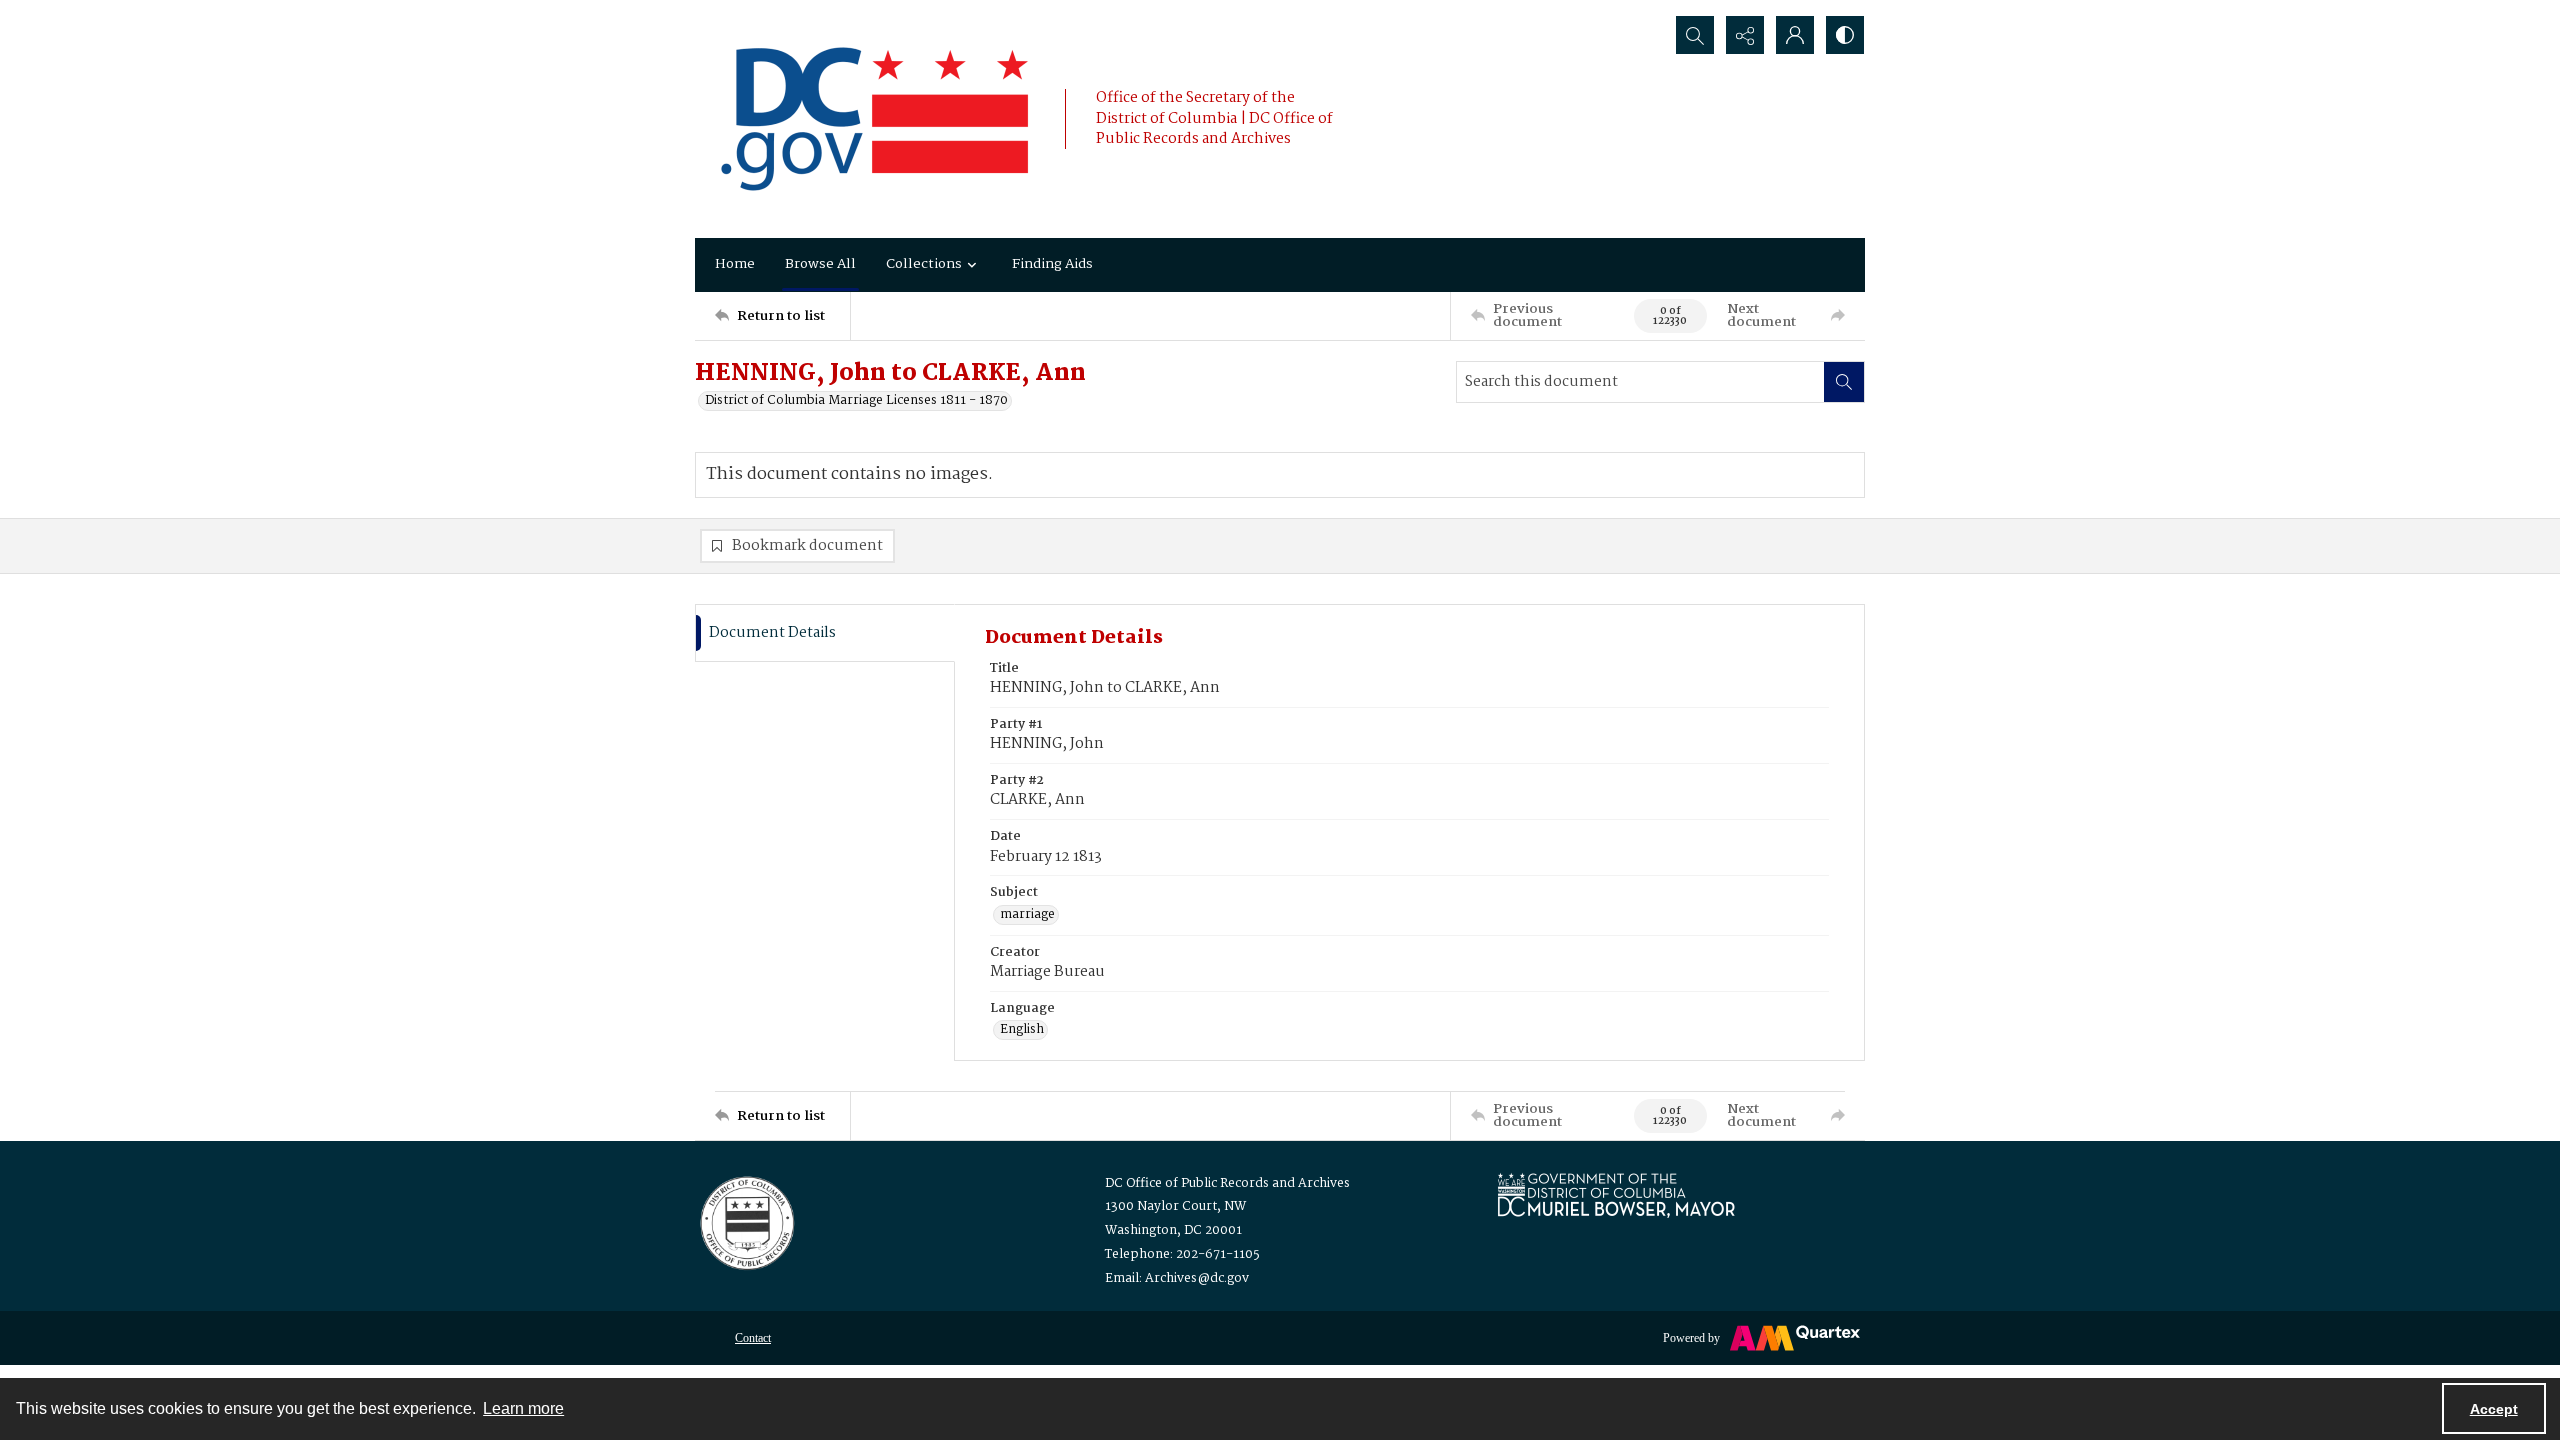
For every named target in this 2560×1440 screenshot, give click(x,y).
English (1022, 1030)
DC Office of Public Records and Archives (1227, 1183)
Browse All (820, 264)
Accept (2494, 1409)
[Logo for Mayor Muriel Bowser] (1616, 1194)
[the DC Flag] (875, 119)
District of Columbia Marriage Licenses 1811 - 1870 (856, 401)
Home (735, 264)
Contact (753, 1338)
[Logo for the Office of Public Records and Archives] (745, 1221)
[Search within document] (1844, 382)
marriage (1027, 915)
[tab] (825, 633)
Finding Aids (1052, 264)
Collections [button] (924, 264)
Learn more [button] (523, 1408)
